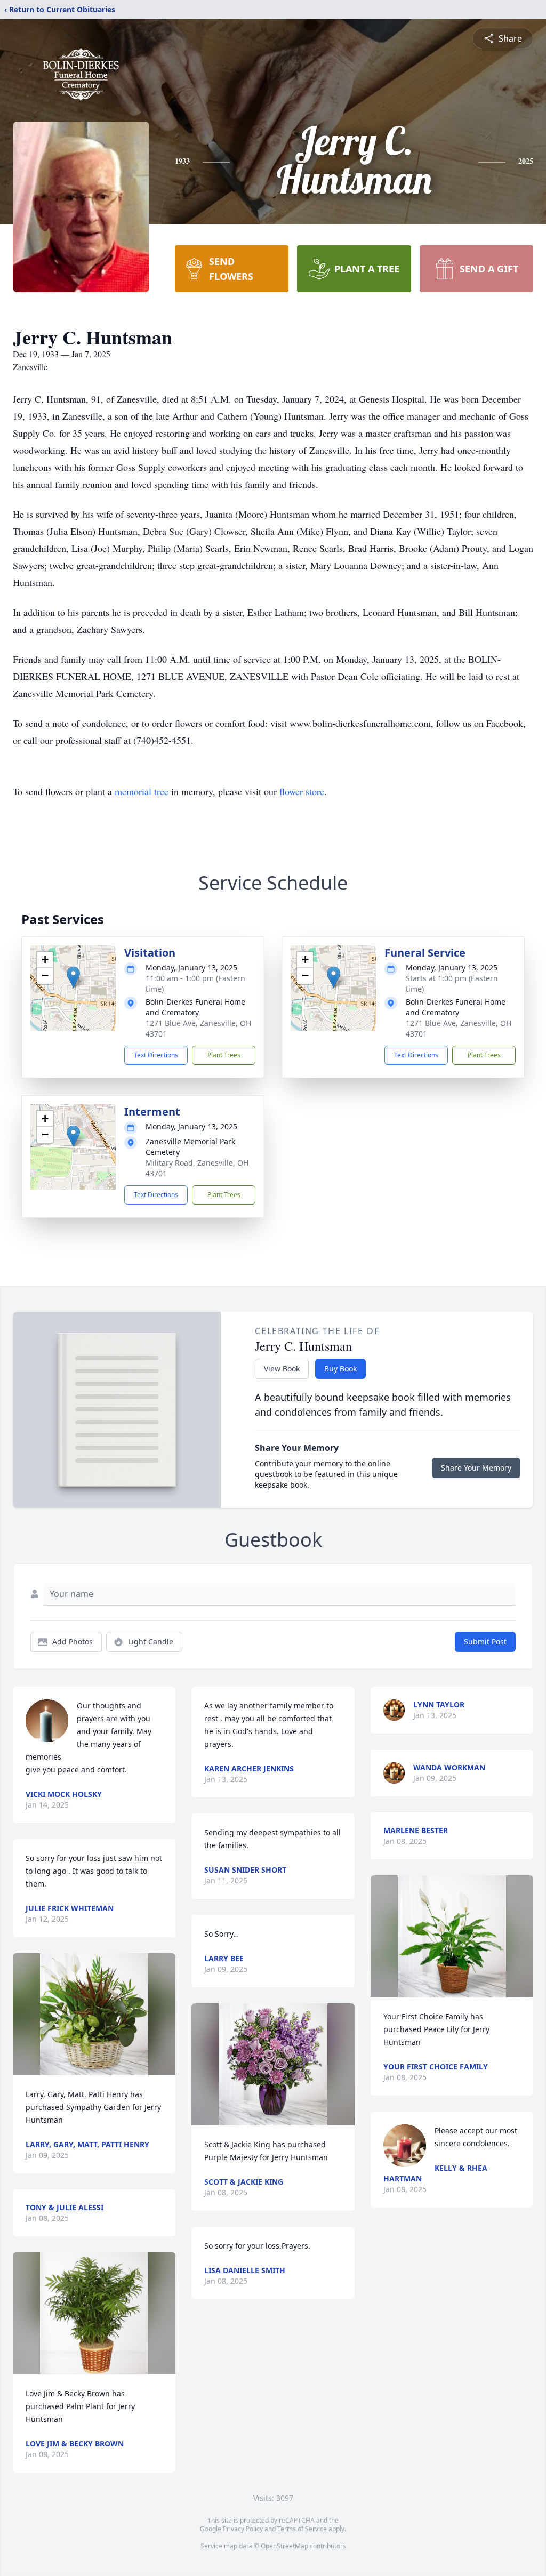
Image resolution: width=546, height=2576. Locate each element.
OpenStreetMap (284, 2546)
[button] (73, 977)
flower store (302, 791)
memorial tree (142, 791)
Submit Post (485, 1642)
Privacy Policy (243, 2529)
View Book (282, 1369)
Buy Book (340, 1369)
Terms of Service (302, 2529)
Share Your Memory (476, 1468)
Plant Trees (224, 1055)
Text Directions (156, 1055)
